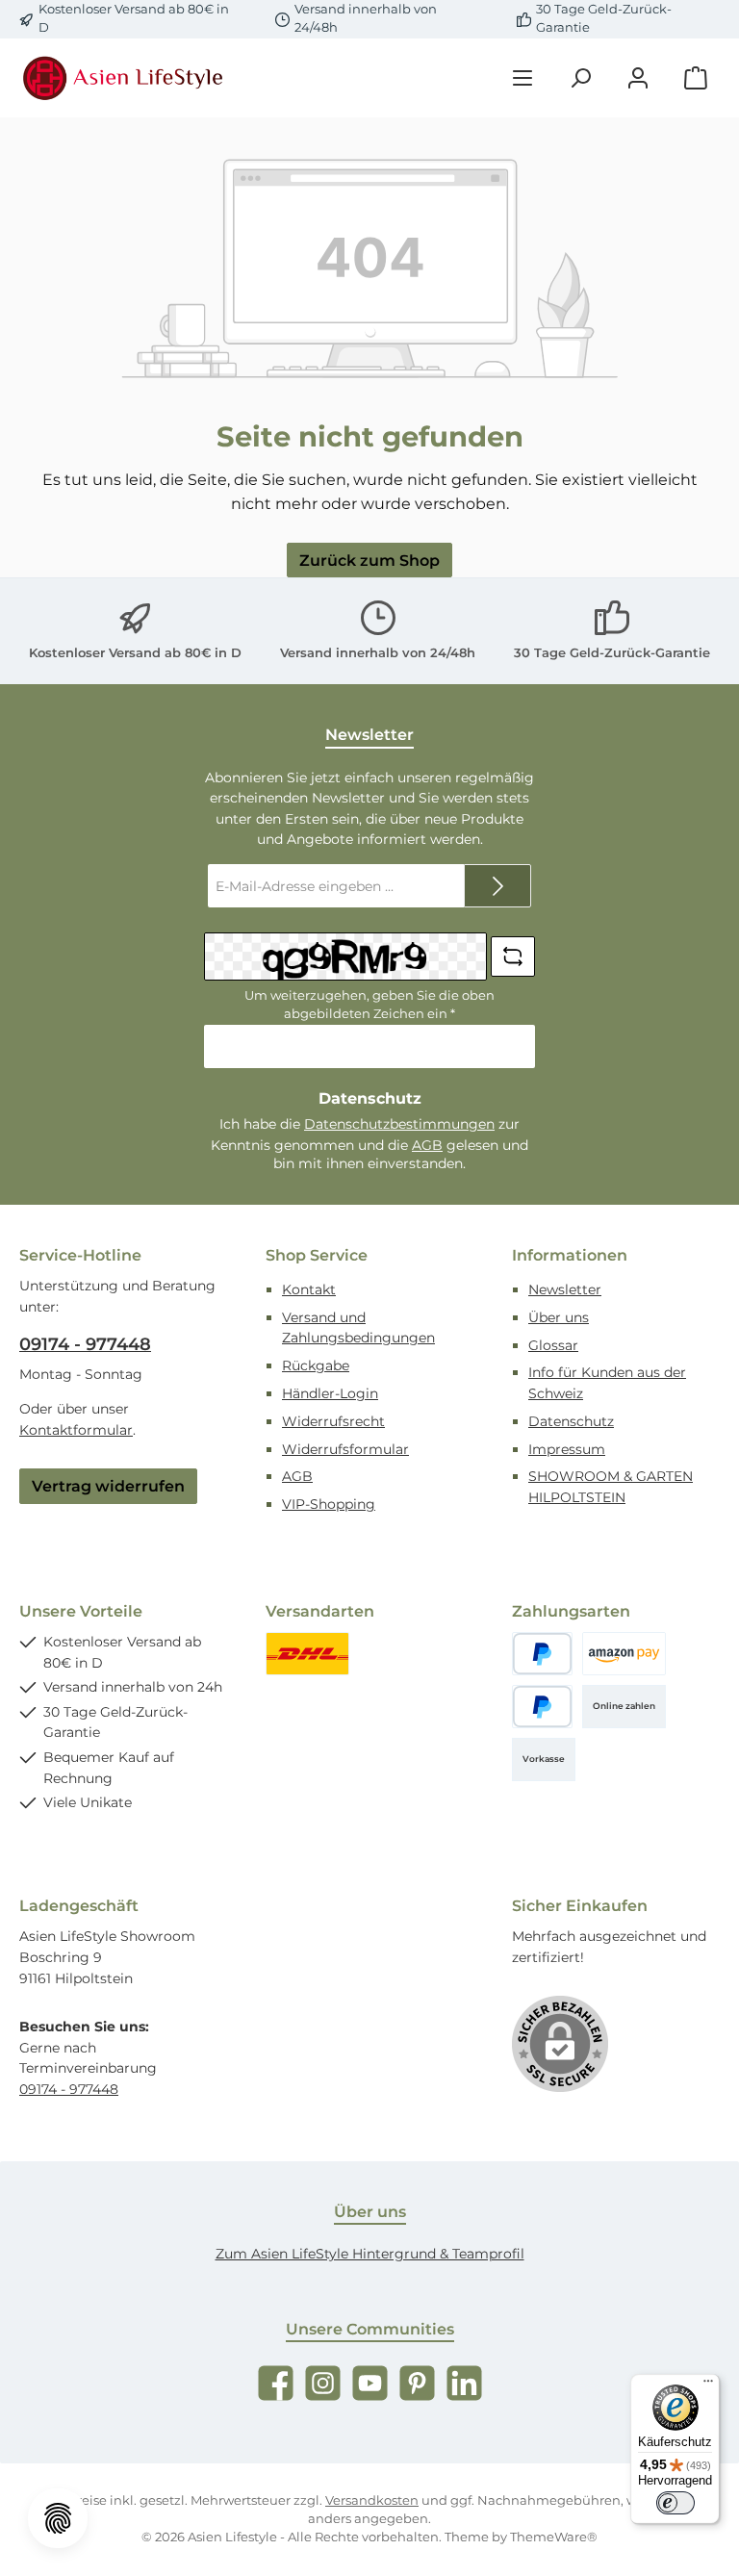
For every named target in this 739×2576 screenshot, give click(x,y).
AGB (427, 1145)
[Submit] (497, 886)
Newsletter (565, 1289)
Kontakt (309, 1289)
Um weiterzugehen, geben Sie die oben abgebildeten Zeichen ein (369, 1005)
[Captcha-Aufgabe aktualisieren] (513, 956)
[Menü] (522, 78)
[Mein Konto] (638, 78)
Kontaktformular (76, 1430)
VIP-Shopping (329, 1504)
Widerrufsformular (345, 1449)
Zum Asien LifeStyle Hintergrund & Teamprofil (370, 2254)
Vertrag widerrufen (108, 1486)
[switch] (675, 2503)
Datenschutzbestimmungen (399, 1124)
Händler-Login (330, 1393)
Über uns (559, 1317)
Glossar (553, 1345)
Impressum (567, 1449)
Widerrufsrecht (333, 1421)
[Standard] (307, 1654)
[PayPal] (542, 1654)
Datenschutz (571, 1421)
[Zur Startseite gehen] (125, 78)
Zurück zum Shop (369, 560)
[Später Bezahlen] (542, 1707)
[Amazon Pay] (624, 1654)
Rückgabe (316, 1365)
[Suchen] (580, 78)
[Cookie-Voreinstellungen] (58, 2518)
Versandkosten (372, 2500)
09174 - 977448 (85, 1344)
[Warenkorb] (696, 78)
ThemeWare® (554, 2537)
